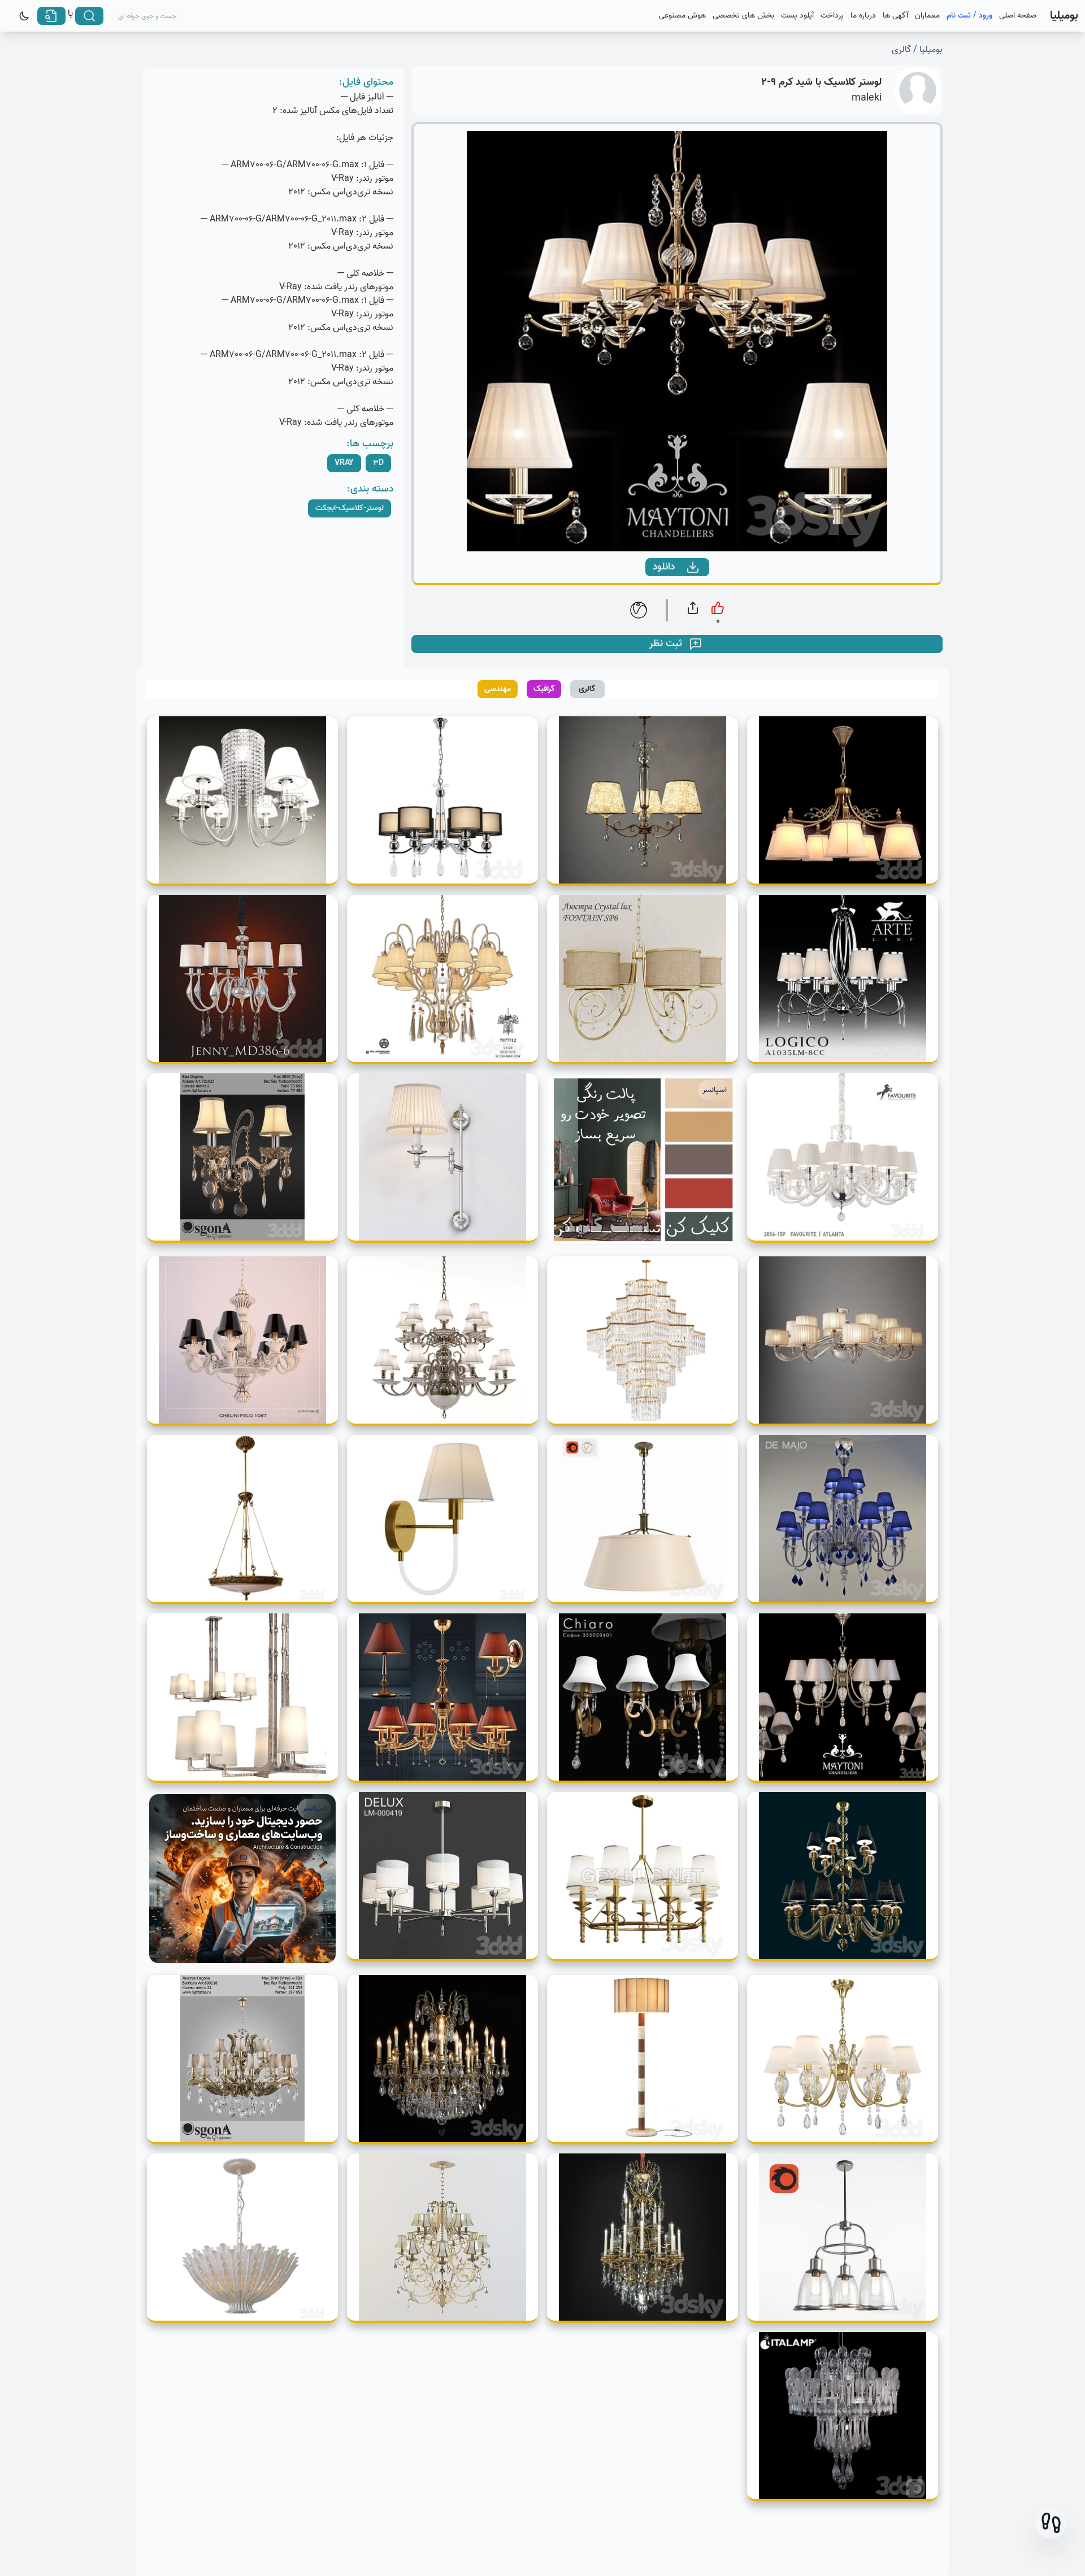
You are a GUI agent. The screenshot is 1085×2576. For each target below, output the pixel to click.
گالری (901, 50)
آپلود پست (797, 16)
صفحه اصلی (1018, 16)
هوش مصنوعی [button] (682, 16)
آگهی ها (895, 16)
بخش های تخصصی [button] (743, 16)
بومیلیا (931, 50)
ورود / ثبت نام (969, 16)
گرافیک (544, 689)
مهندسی (498, 689)
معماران (927, 16)
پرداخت (832, 16)
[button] (1051, 2523)
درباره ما (863, 16)
